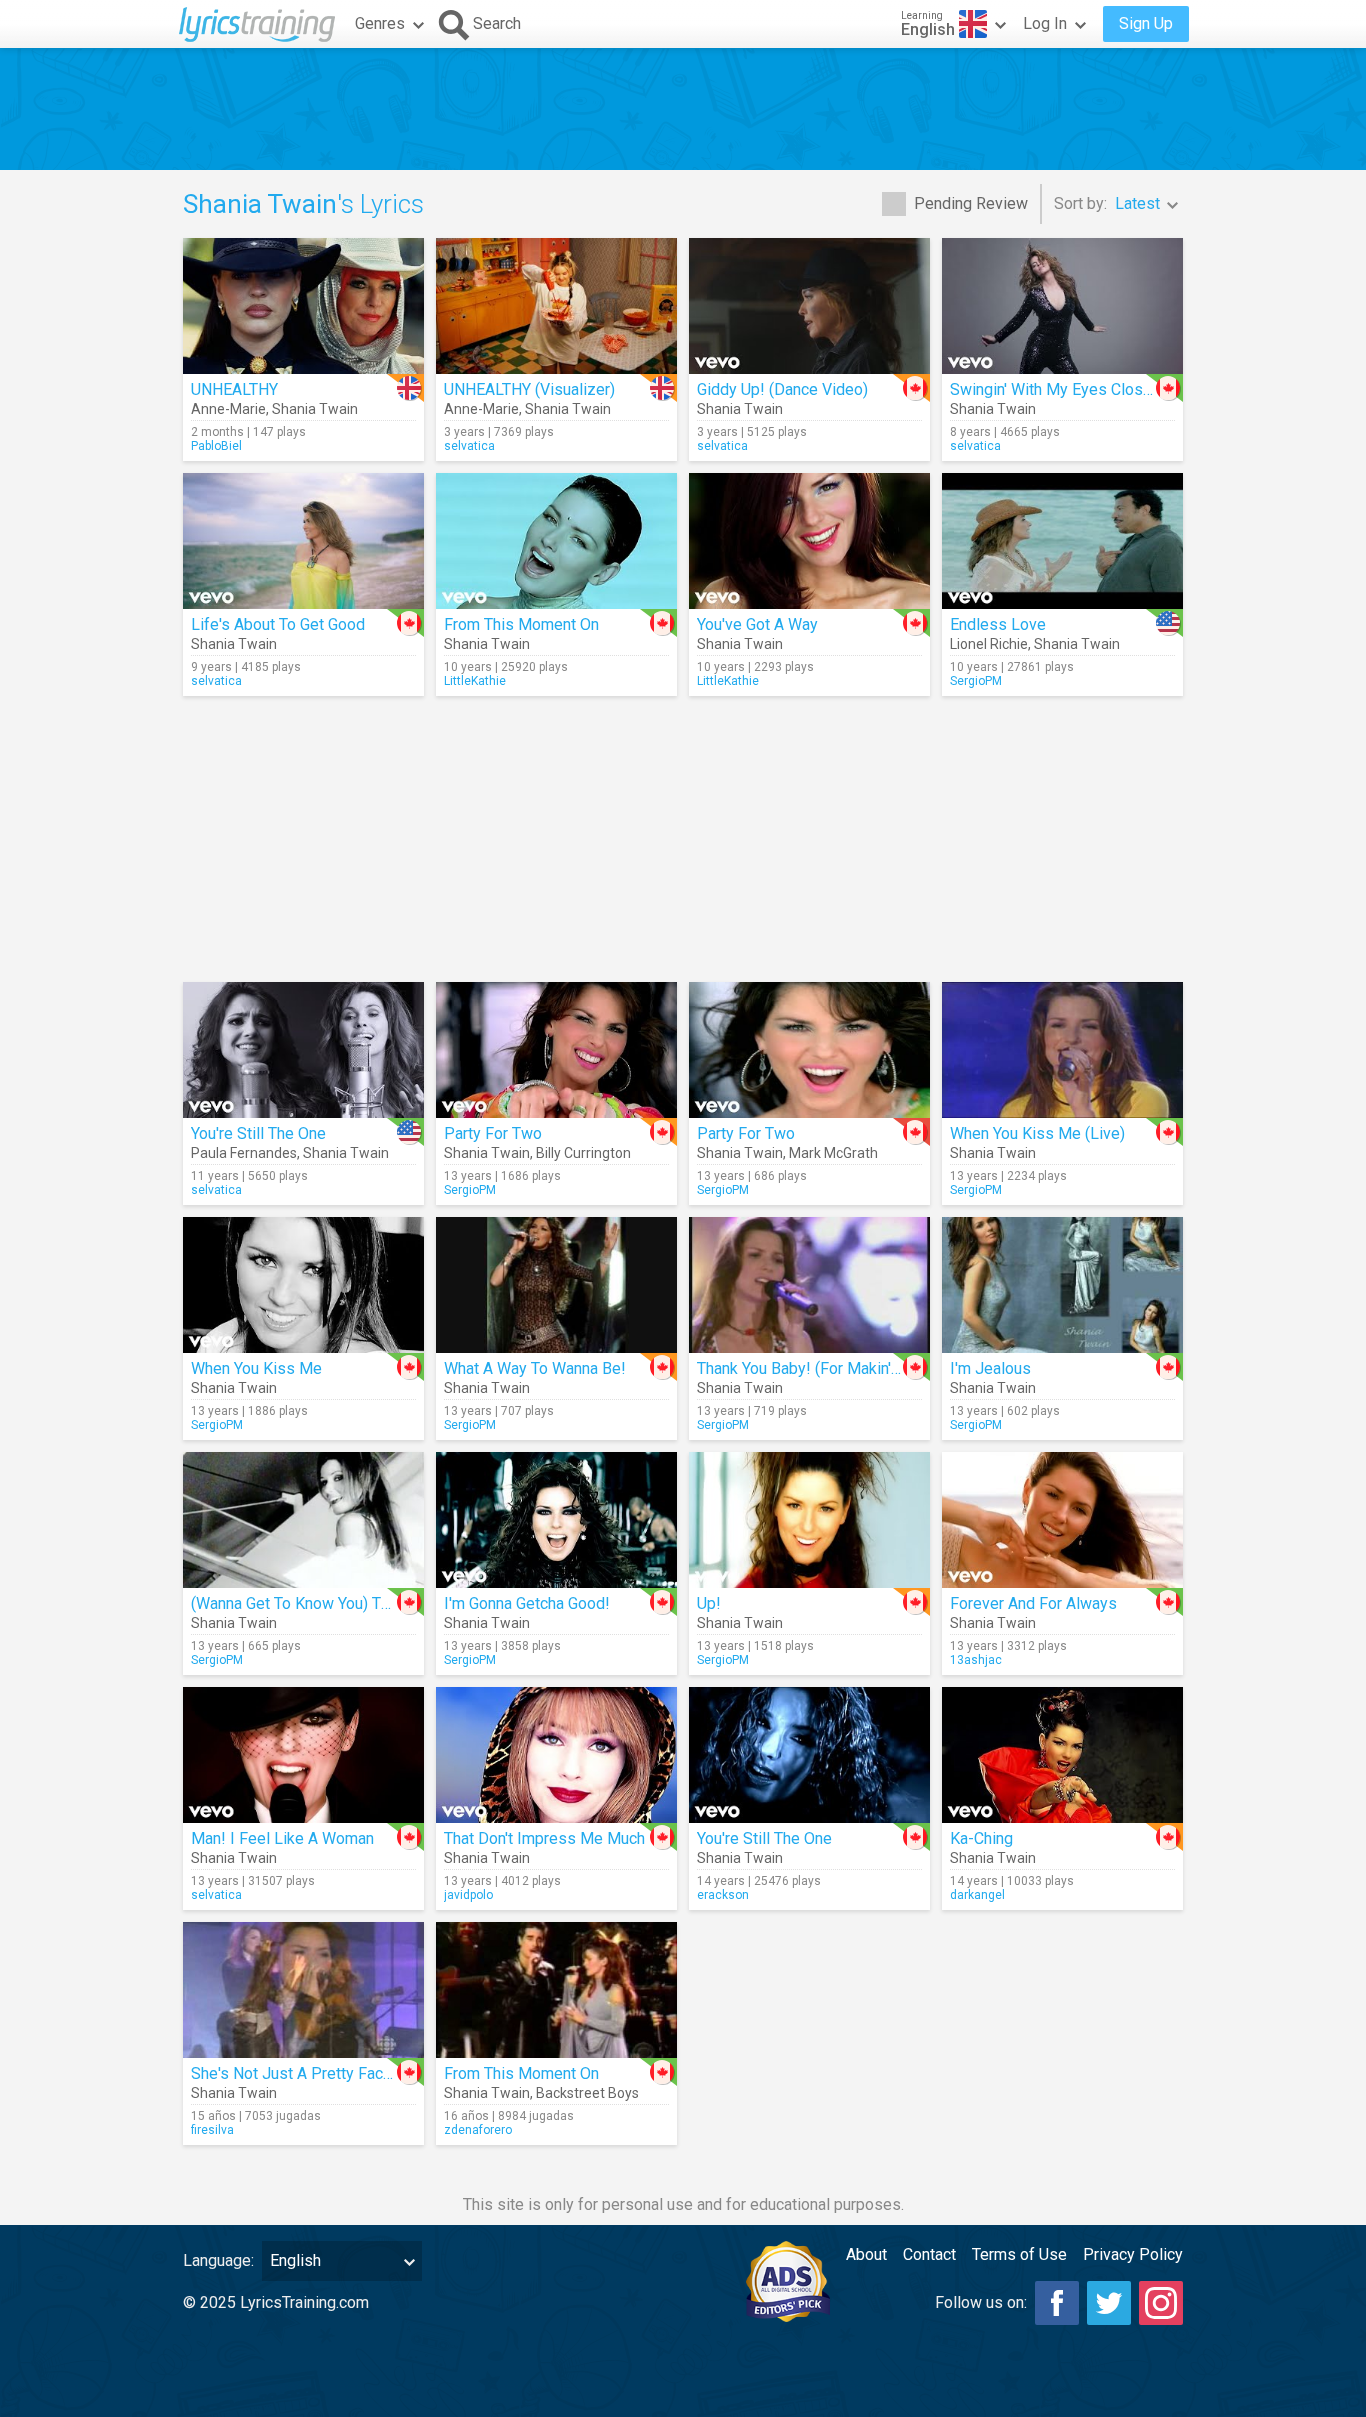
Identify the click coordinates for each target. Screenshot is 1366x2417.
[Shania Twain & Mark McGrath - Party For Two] (809, 1050)
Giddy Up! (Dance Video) (782, 389)
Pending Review (971, 203)
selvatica (469, 446)
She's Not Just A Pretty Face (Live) (313, 2073)
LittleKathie (475, 681)
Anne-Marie (228, 409)
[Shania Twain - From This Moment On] (556, 541)
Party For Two (493, 1133)
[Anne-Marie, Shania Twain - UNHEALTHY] (303, 306)
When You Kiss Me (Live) (1037, 1133)
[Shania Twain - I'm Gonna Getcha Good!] (556, 1520)
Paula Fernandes (244, 1153)
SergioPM (976, 681)
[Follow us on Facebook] (1057, 2303)
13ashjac (976, 1660)
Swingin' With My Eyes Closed (1055, 389)
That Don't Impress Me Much (544, 1838)
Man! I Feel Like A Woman (282, 1838)
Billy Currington (583, 1153)
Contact (929, 2254)
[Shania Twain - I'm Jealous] (1062, 1285)
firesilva (212, 2130)
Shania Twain (315, 409)
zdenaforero (478, 2130)
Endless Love (998, 624)
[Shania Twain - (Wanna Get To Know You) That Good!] (303, 1520)
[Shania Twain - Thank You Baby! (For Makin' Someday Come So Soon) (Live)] (809, 1285)
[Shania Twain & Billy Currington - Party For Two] (556, 1050)
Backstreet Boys (587, 2093)
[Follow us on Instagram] (1161, 2303)
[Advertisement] (683, 109)
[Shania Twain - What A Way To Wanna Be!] (556, 1285)
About (866, 2254)
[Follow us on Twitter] (1109, 2303)
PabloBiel (216, 446)
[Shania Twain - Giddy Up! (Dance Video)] (809, 306)
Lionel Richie (989, 644)
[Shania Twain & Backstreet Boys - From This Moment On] (556, 1990)
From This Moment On (521, 624)
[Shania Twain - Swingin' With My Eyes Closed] (1062, 306)
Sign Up (1146, 23)
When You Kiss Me (256, 1368)
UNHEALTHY (234, 389)
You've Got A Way (757, 624)
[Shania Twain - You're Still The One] (809, 1755)
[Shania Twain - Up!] (809, 1520)
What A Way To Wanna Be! (535, 1368)
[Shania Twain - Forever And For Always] (1062, 1520)
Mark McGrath (833, 1153)
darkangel (977, 1895)
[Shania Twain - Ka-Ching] (1062, 1755)
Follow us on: (981, 2302)
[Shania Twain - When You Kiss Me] (303, 1285)
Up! (709, 1603)
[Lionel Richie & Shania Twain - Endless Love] (1062, 541)
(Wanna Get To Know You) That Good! (319, 1603)
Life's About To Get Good (278, 624)
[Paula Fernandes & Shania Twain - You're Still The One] (303, 1050)
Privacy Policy (1133, 2254)
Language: (218, 2260)
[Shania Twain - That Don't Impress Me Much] (556, 1755)
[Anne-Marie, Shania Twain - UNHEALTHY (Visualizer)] (556, 306)
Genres (380, 23)
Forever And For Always (1033, 1603)
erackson (723, 1895)
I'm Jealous (990, 1368)
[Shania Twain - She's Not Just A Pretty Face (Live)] (303, 1990)
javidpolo (468, 1895)
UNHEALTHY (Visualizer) (529, 389)
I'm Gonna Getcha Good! (527, 1603)
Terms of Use (1019, 2254)
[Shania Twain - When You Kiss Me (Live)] (1062, 1050)
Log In (1045, 23)
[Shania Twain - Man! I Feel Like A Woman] (303, 1755)
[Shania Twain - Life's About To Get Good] (303, 541)
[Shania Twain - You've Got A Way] (809, 541)
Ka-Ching (981, 1838)
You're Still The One (258, 1133)
